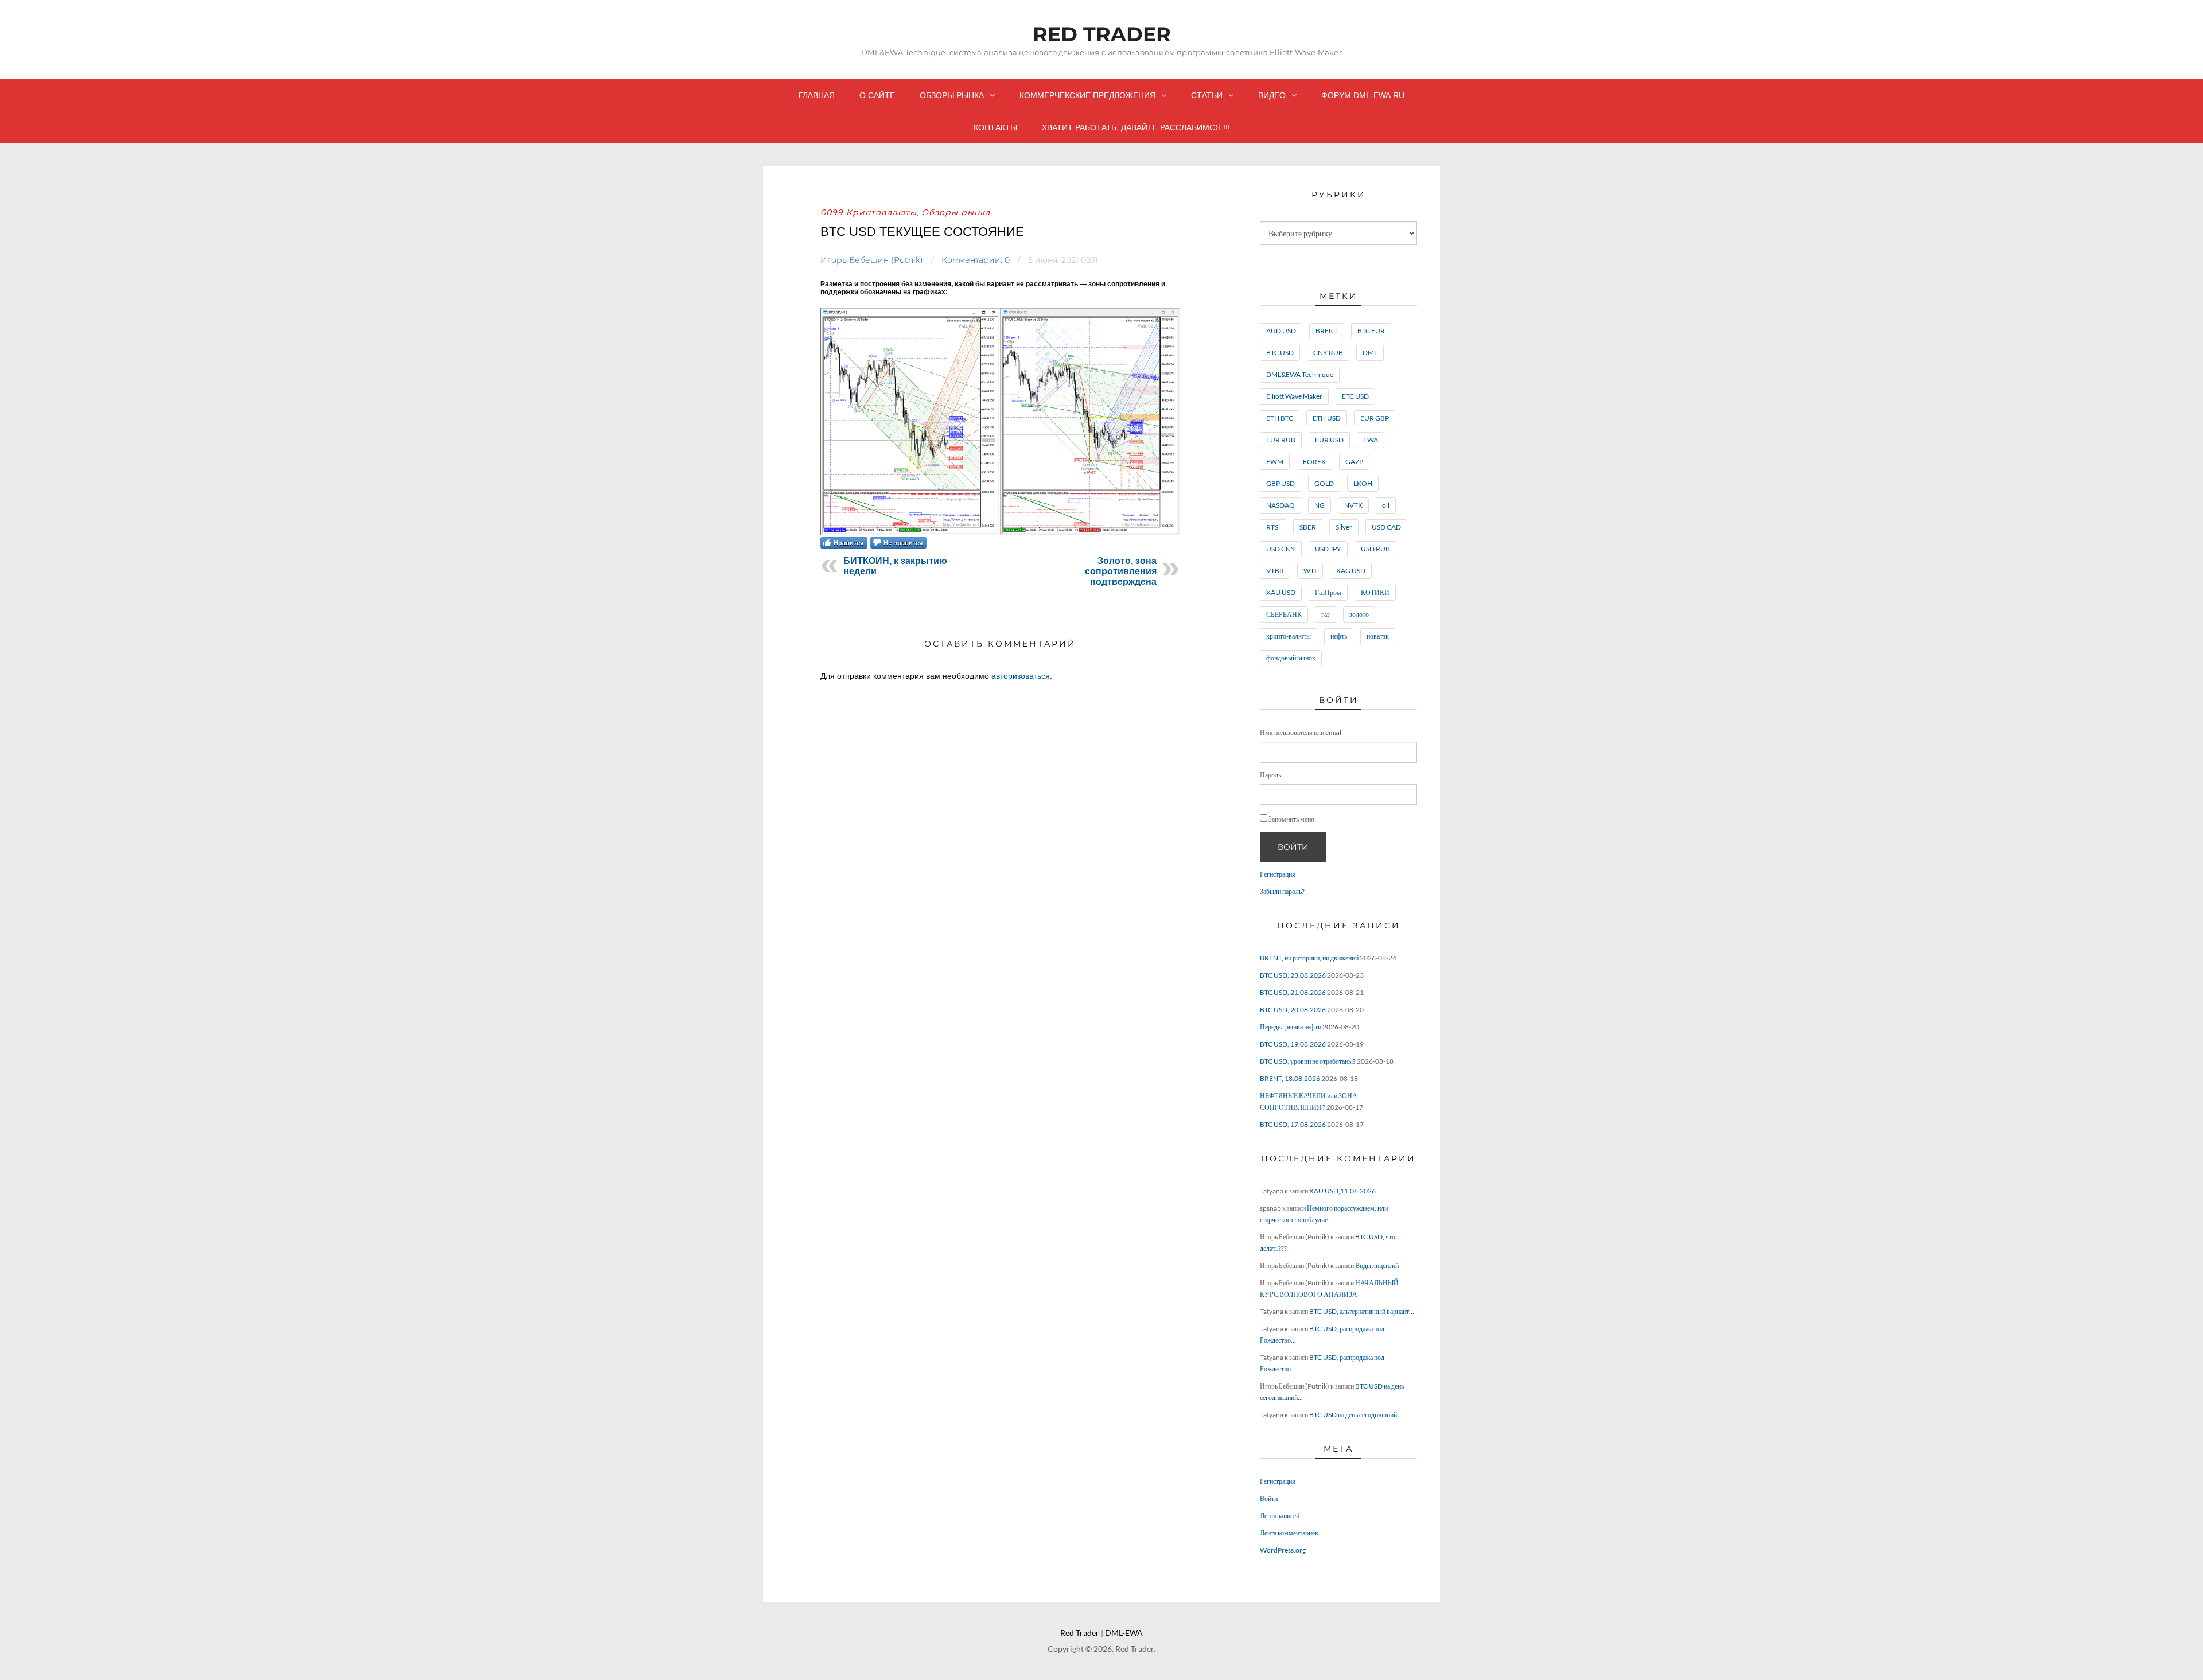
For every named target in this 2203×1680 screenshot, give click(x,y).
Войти (1293, 847)
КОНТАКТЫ (995, 127)
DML (1370, 353)
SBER (1308, 527)
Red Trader (1102, 34)
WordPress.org (1283, 1550)
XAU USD (1281, 592)
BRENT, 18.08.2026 (1290, 1078)
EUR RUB (1281, 440)
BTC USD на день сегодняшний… (1356, 1415)
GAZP (1354, 462)
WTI (1310, 571)
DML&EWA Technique (1300, 374)
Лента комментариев (1289, 1533)
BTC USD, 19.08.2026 (1293, 1044)
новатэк (1378, 636)
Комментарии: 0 (976, 260)
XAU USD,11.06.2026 (1342, 1191)
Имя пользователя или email (1301, 732)
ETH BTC (1280, 418)
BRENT (1327, 331)
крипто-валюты (1289, 636)
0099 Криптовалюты (869, 212)
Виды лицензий (1377, 1265)
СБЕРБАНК (1284, 614)
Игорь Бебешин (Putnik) (872, 260)
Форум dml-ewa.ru (1363, 95)
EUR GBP (1375, 418)
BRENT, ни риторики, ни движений (1309, 958)
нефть (1339, 636)
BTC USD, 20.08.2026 (1293, 1010)
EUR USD (1329, 440)
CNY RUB (1328, 353)
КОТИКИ (1375, 592)
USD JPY (1328, 549)
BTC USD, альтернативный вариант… (1362, 1311)
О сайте (877, 95)
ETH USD (1327, 418)
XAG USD (1351, 571)
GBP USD (1280, 483)
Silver (1344, 527)
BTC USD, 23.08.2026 (1293, 975)
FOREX (1314, 462)
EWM (1275, 462)
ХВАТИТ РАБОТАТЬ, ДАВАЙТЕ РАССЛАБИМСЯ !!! (1136, 127)
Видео (1272, 95)
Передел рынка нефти (1291, 1027)
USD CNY (1281, 549)
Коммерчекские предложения (1087, 95)
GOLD (1324, 483)
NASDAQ (1280, 505)
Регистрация (1278, 874)
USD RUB (1375, 549)
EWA (1371, 440)
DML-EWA (1124, 1633)
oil (1386, 505)
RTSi (1273, 527)
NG (1320, 505)
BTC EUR (1371, 331)
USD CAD (1386, 527)
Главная (817, 95)
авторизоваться (1021, 676)
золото (1359, 614)
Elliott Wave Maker (1294, 396)
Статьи (1207, 95)
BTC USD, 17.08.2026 (1293, 1124)
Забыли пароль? (1282, 891)
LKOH (1363, 483)
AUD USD (1281, 331)
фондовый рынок (1291, 658)
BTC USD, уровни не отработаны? (1308, 1061)
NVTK (1353, 505)
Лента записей (1280, 1516)
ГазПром (1328, 592)
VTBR (1275, 571)
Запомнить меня (1291, 819)
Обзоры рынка (952, 95)
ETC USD (1355, 396)
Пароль (1270, 775)
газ (1326, 614)
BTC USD (1280, 353)
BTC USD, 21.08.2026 (1293, 992)
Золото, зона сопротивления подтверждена (1121, 571)
